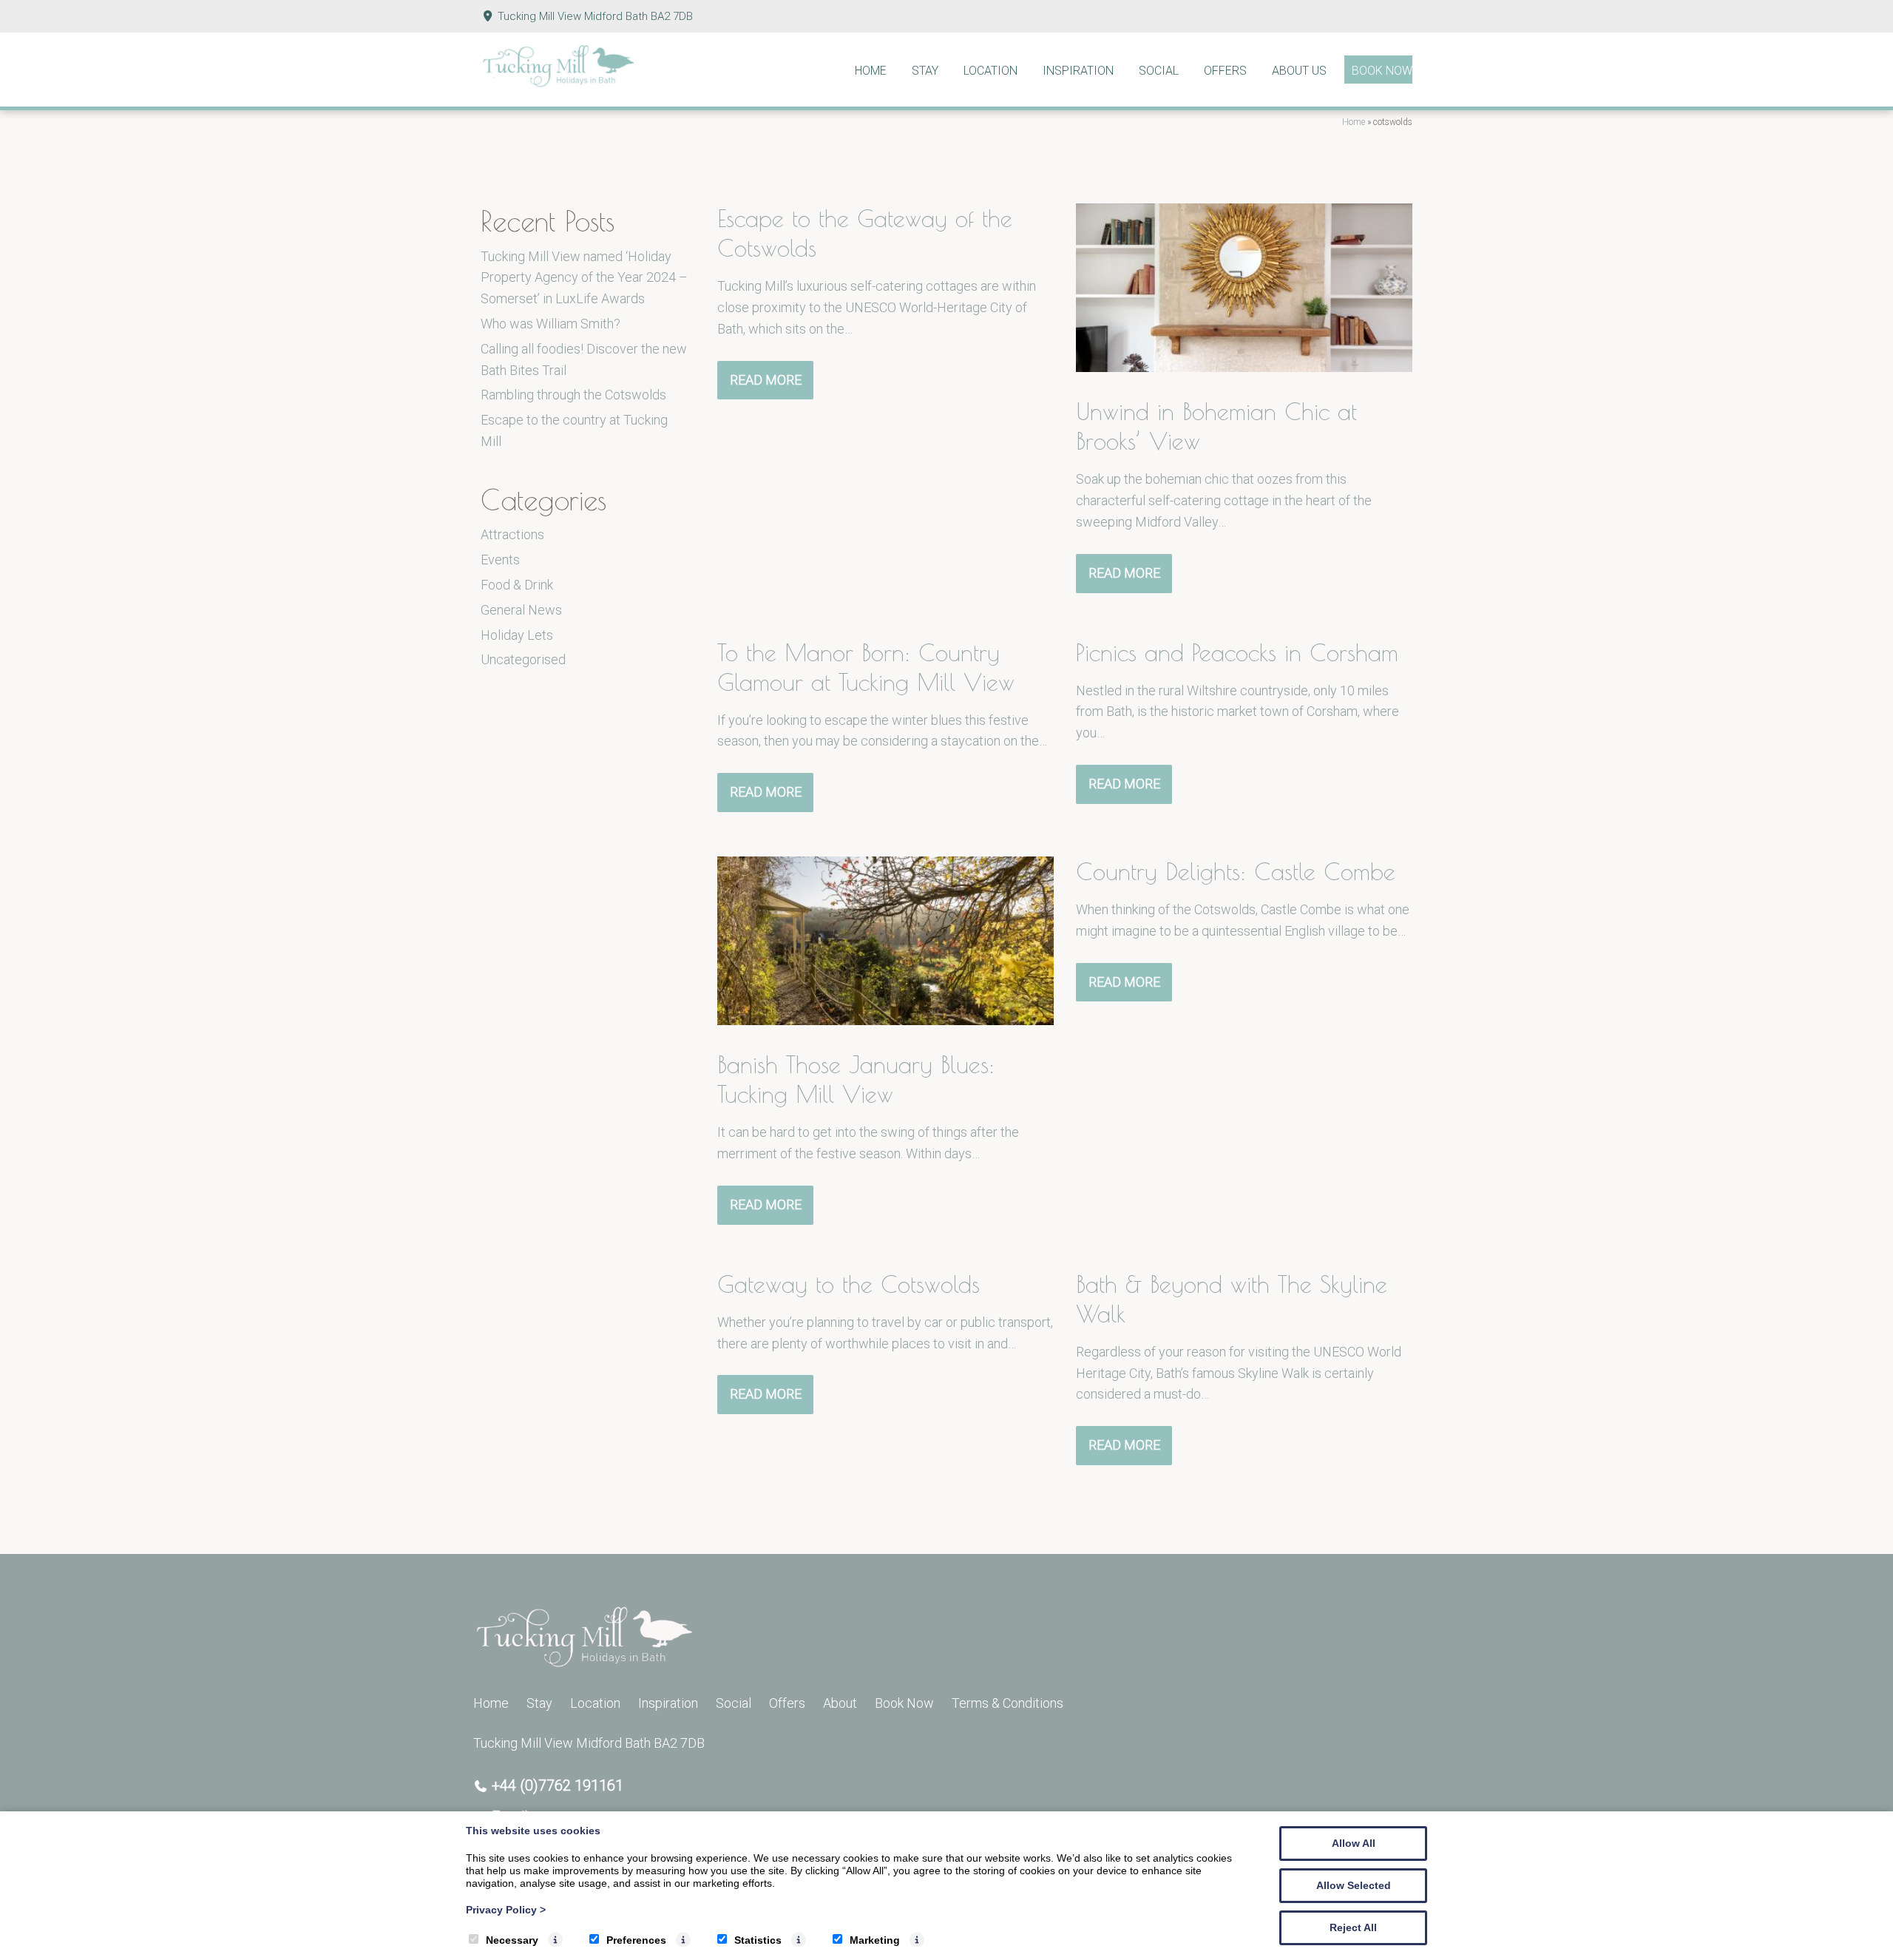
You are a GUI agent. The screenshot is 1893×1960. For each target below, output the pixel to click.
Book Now (1382, 71)
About (840, 1703)
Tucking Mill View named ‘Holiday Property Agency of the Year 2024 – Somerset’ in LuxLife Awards (584, 278)
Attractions (512, 534)
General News (521, 610)
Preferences (636, 1940)
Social (1159, 71)
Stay (925, 71)
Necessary (512, 1940)
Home (871, 71)
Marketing (875, 1940)
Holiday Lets (517, 635)
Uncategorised (523, 659)
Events (500, 560)
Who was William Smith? (551, 324)
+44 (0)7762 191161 (558, 1785)
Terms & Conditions (1008, 1703)
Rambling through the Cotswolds (573, 395)
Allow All (1354, 1843)
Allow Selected (1354, 1885)
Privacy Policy (506, 1910)
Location (990, 71)
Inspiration (1078, 71)
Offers (1225, 71)
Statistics (758, 1940)
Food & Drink (517, 585)
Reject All (1353, 1927)
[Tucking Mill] (558, 83)
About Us (1299, 71)
